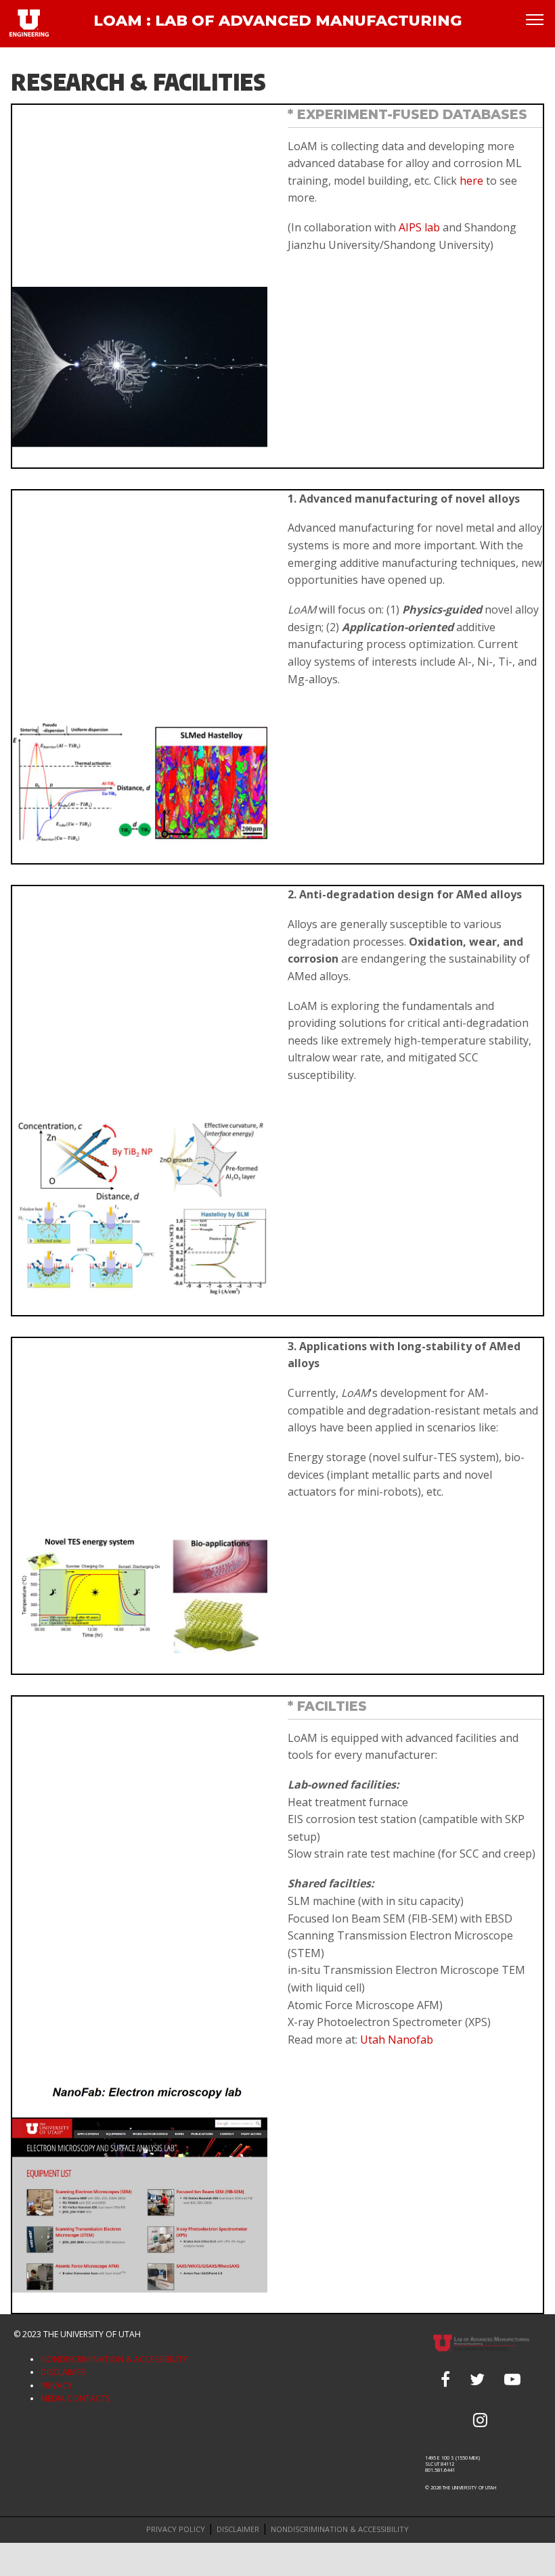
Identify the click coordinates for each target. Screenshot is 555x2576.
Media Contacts (75, 2398)
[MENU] (535, 19)
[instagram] (480, 2420)
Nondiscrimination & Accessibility (114, 2359)
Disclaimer (63, 2372)
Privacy (57, 2386)
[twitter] (477, 2379)
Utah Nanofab (397, 2040)
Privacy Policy (176, 2529)
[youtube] (512, 2379)
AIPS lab (419, 227)
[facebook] (445, 2379)
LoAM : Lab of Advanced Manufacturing (277, 21)
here (470, 181)
